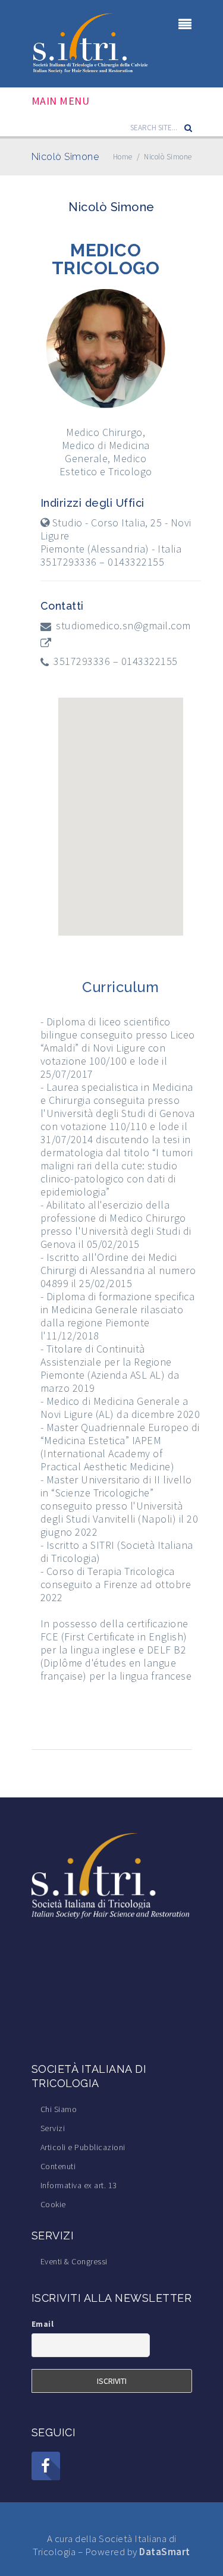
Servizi (53, 2128)
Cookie (53, 2204)
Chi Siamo (59, 2109)
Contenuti (58, 2166)
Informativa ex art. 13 (79, 2185)
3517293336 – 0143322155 (116, 661)
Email (43, 2324)
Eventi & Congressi (74, 2261)
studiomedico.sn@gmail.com (123, 626)
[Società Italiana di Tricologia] (91, 43)
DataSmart (165, 2552)
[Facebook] (46, 2466)
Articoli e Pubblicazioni (83, 2147)
